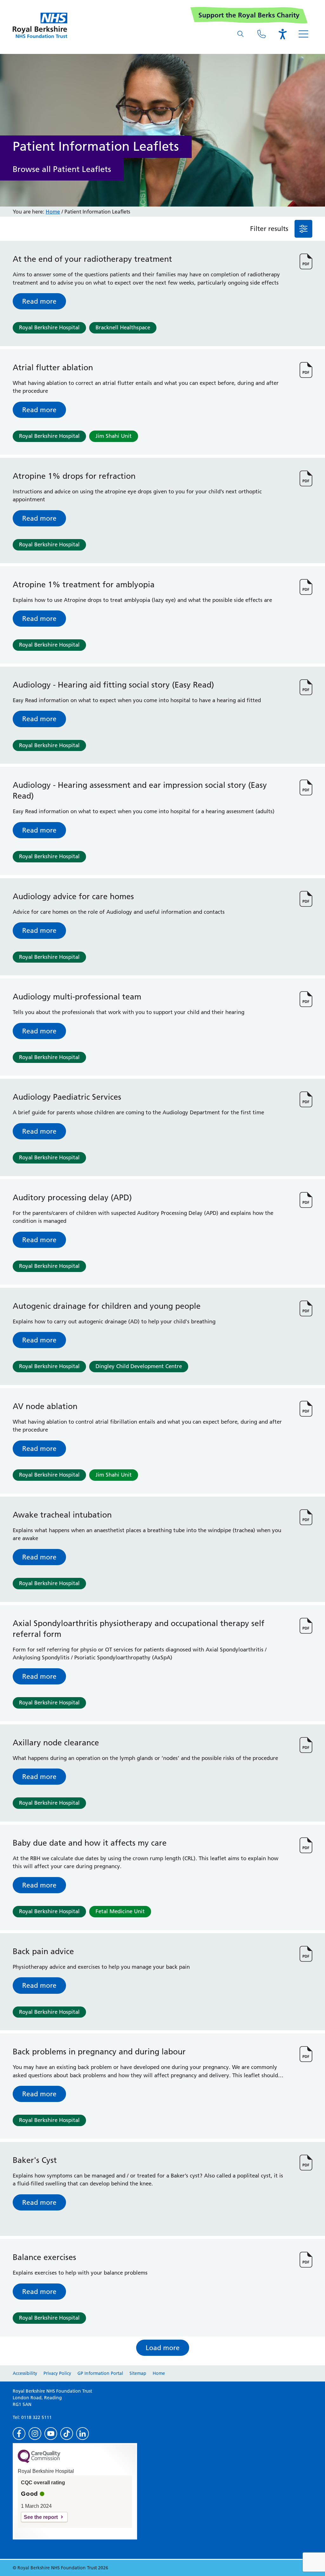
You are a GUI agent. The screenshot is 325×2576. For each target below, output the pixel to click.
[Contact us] (262, 34)
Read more (39, 301)
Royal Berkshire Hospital (49, 327)
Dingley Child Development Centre (139, 1366)
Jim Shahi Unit (114, 436)
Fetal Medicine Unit (120, 1911)
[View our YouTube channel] (51, 2434)
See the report (41, 2517)
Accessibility (25, 2373)
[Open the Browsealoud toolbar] (282, 34)
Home (53, 212)
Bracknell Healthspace (123, 327)
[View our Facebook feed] (19, 2434)
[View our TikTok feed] (67, 2434)
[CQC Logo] (39, 2461)
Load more (163, 2348)
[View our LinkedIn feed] (83, 2434)
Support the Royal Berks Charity (249, 15)
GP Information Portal (100, 2373)
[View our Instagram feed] (35, 2434)
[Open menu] (303, 34)
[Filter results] (303, 229)
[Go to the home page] (40, 25)
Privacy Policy (57, 2373)
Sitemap (138, 2373)
